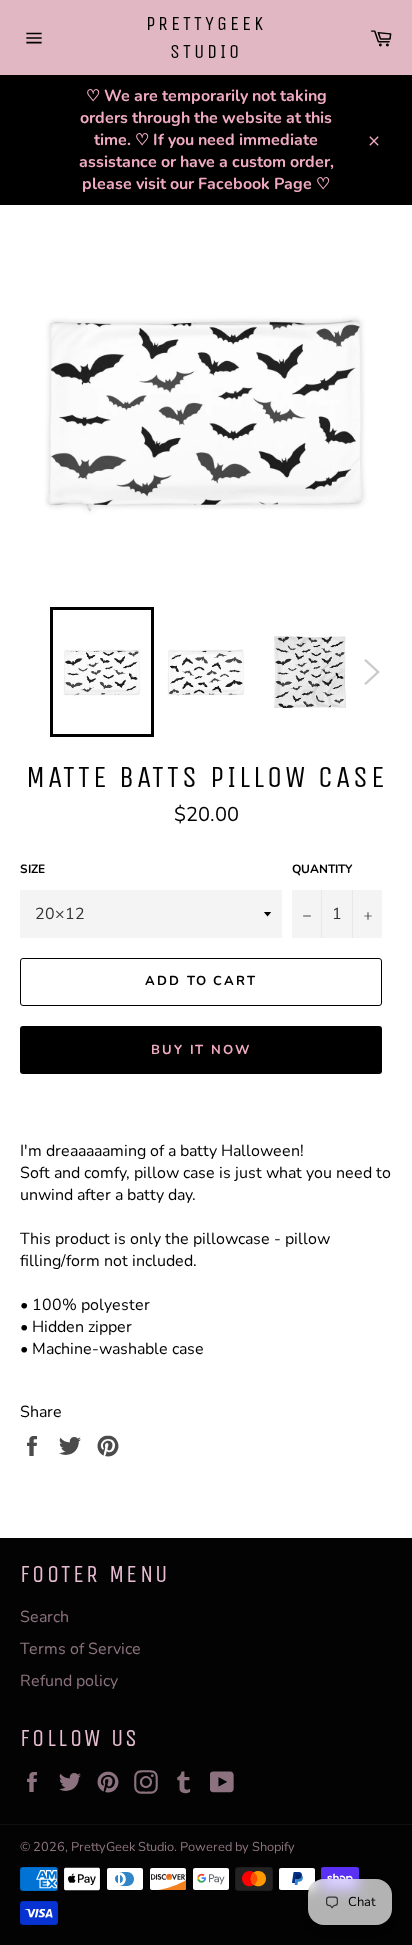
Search (44, 1617)
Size (32, 869)
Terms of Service (80, 1649)
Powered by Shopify (237, 1847)
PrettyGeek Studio (206, 37)
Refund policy (69, 1681)
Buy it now (201, 1050)
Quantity (322, 869)
